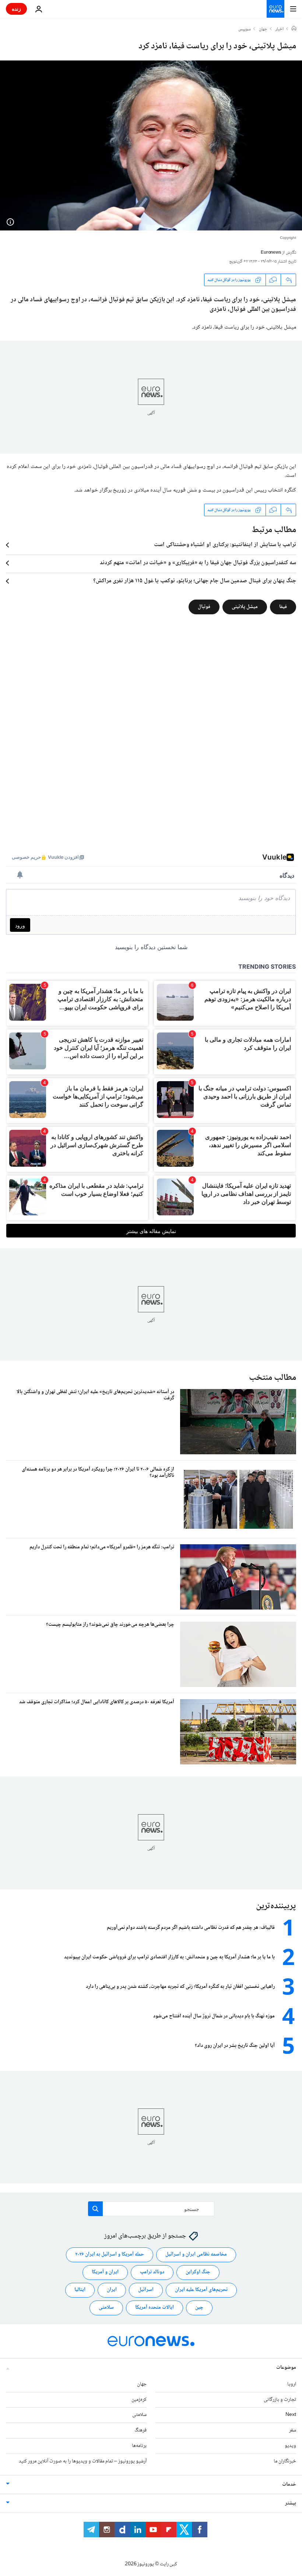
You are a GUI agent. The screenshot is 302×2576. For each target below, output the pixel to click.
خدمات (289, 2484)
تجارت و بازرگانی (280, 2399)
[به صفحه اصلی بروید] (275, 9)
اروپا (292, 2384)
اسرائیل (146, 2290)
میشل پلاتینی (245, 607)
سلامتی (106, 2308)
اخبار (280, 29)
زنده (16, 9)
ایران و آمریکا (105, 2272)
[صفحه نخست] (294, 29)
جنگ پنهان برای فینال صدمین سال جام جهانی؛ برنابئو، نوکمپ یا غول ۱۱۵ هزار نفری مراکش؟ (195, 581)
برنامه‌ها (139, 2446)
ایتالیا (80, 2290)
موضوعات (286, 2367)
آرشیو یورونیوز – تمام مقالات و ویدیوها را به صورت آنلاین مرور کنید (83, 2461)
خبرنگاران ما (285, 2461)
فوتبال (204, 607)
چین (199, 2308)
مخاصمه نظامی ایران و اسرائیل (196, 2254)
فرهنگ (141, 2430)
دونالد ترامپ (152, 2272)
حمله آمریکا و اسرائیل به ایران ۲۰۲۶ (110, 2254)
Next (291, 2415)
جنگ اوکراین (198, 2272)
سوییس (245, 29)
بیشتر (291, 2503)
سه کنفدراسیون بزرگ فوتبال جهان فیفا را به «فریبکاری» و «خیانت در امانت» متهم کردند (198, 563)
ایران (112, 2290)
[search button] (95, 2209)
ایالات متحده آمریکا (154, 2308)
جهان (263, 29)
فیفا (283, 607)
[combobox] (151, 2209)
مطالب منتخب (273, 1378)
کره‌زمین (139, 2399)
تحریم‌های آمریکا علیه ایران (201, 2290)
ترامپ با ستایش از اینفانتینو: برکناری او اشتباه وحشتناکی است (225, 545)
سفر (293, 2430)
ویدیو (290, 2446)
